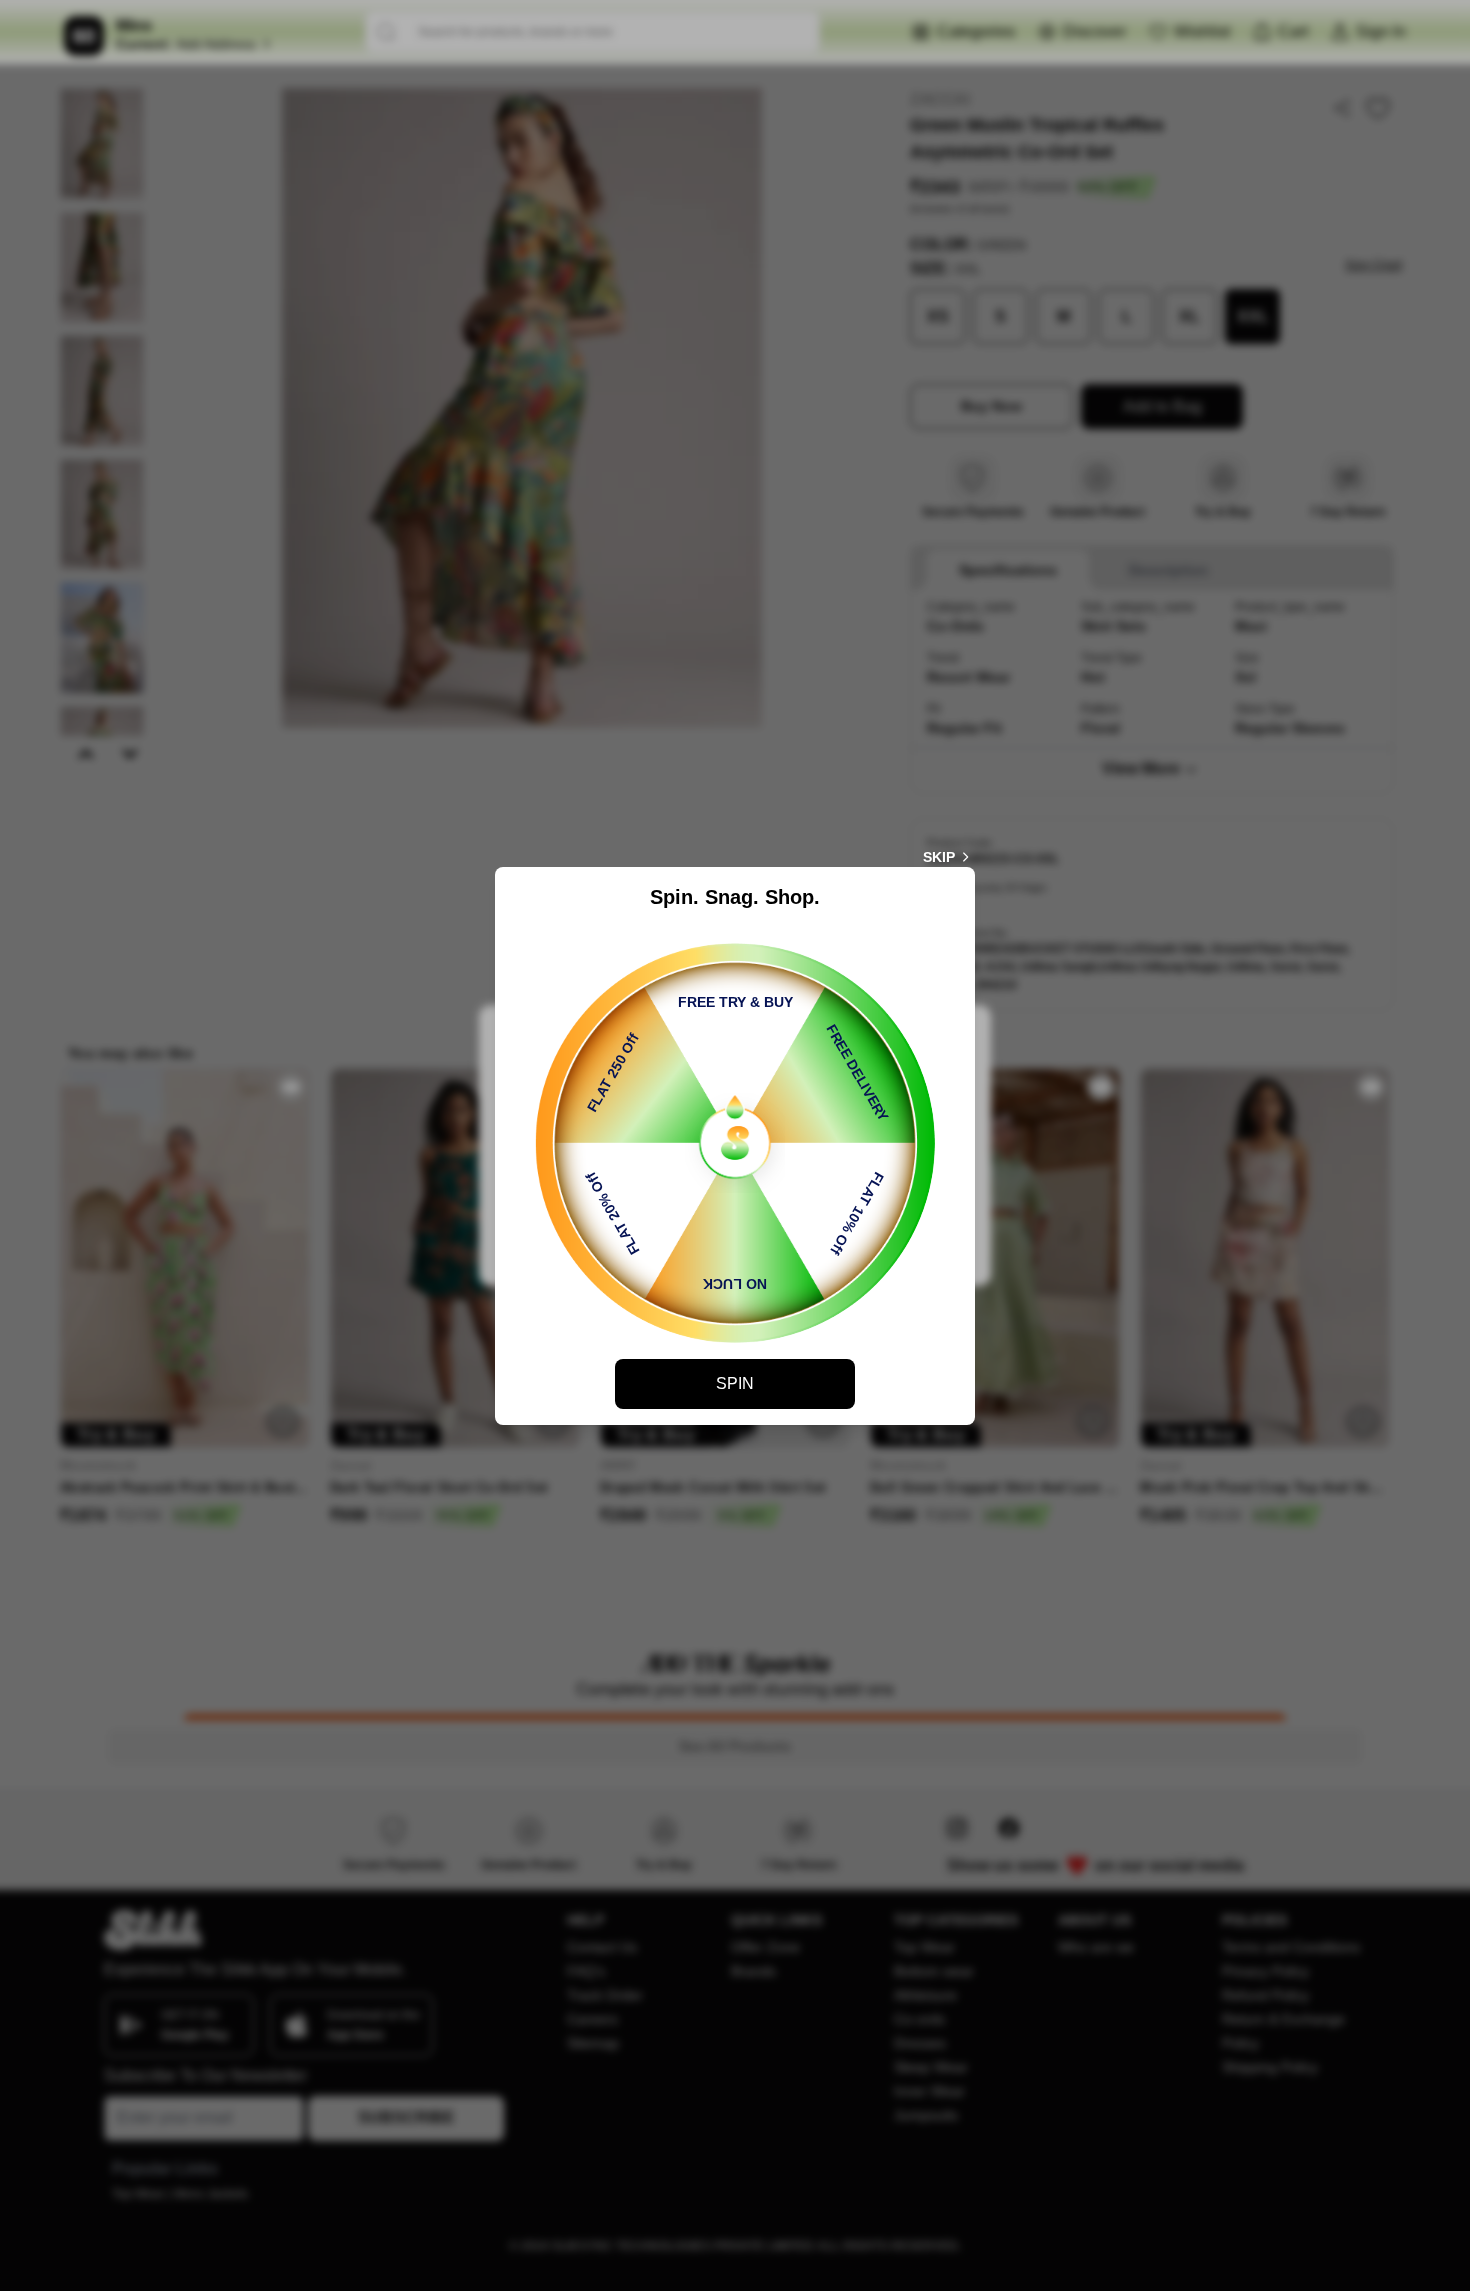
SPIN (735, 1383)
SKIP (939, 857)
